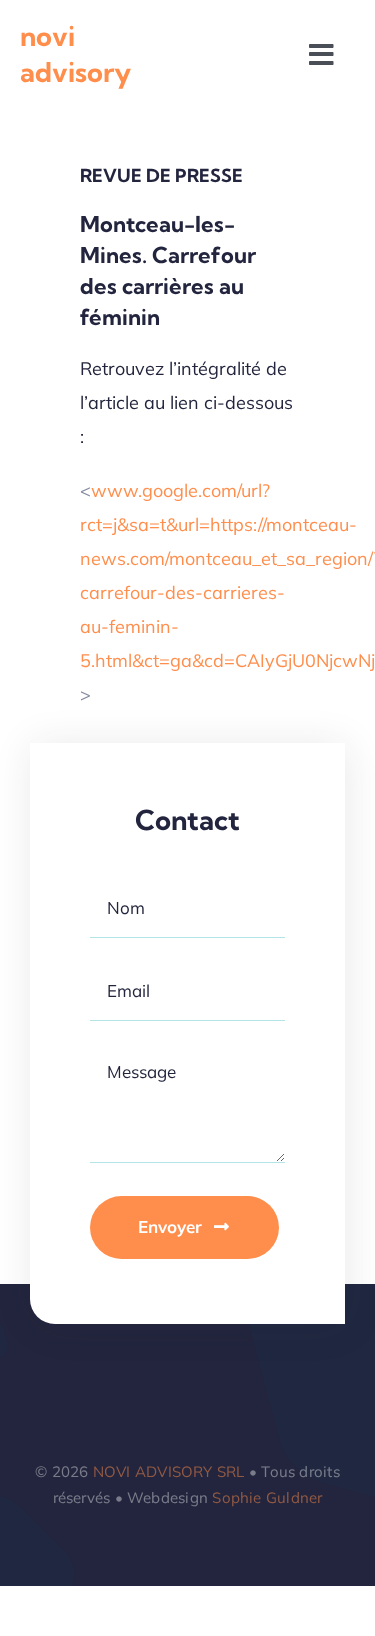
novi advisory (75, 54)
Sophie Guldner (267, 1497)
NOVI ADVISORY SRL (169, 1471)
